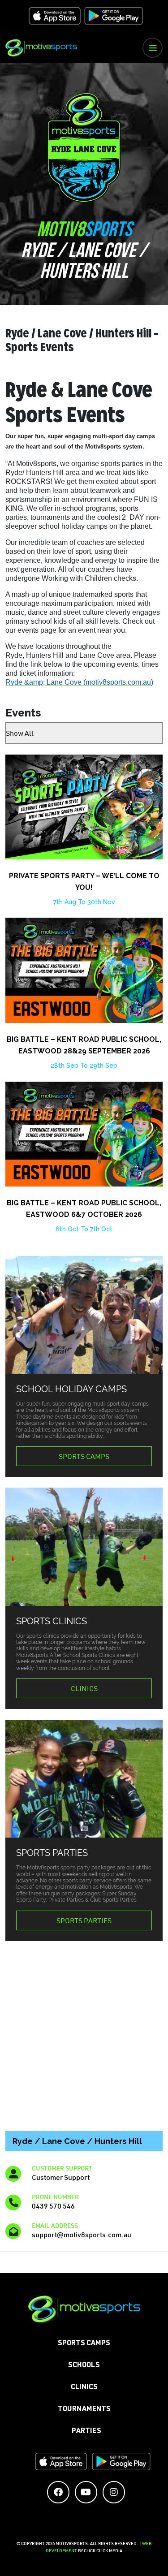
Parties (86, 2432)
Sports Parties (84, 1920)
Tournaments (84, 2410)
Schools (84, 2366)
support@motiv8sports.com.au (82, 2234)
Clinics (84, 1688)
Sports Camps (84, 1456)
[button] (153, 48)
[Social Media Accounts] (58, 2492)
